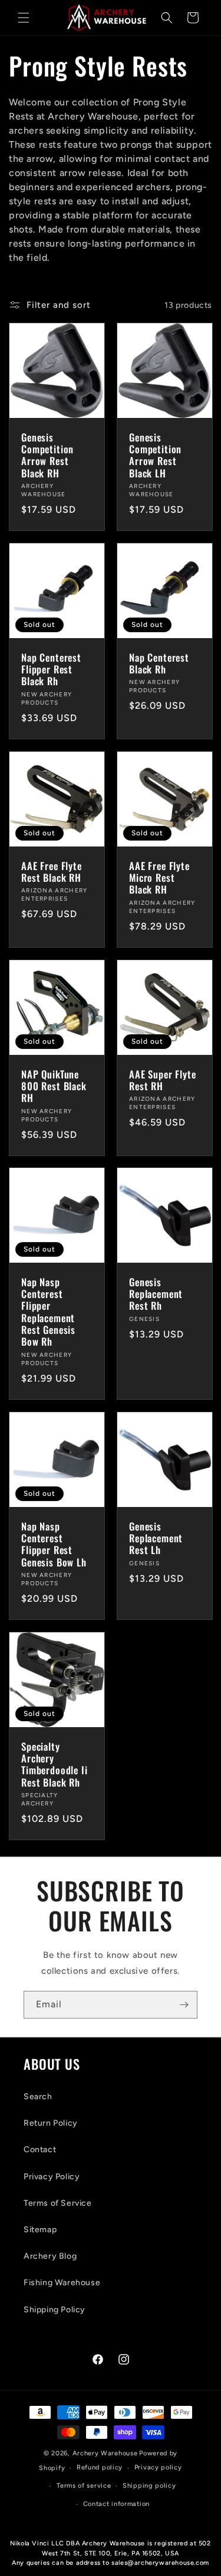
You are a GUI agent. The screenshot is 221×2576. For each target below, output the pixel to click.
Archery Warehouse (105, 2453)
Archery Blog (50, 2256)
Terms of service (84, 2486)
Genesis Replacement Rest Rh (156, 1294)
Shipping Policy (55, 2310)
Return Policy (51, 2123)
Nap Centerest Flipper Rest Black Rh (51, 670)
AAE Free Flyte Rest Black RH (52, 872)
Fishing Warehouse (62, 2283)
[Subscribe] (184, 2005)
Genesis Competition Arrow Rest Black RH (47, 456)
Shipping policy (149, 2486)
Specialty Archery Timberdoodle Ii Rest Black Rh (55, 1765)
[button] (24, 18)
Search (38, 2097)
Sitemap (40, 2230)
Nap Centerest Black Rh (159, 664)
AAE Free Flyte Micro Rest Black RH (159, 878)
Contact (40, 2150)
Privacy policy (158, 2467)
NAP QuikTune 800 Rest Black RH (54, 1086)
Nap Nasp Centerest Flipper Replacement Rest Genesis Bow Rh (48, 1312)
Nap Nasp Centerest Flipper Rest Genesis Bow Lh (54, 1545)
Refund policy (100, 2467)
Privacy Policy (52, 2177)
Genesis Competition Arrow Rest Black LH (155, 456)
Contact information (116, 2504)
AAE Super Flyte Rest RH (163, 1080)
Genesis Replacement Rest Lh (156, 1538)
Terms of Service (58, 2203)
